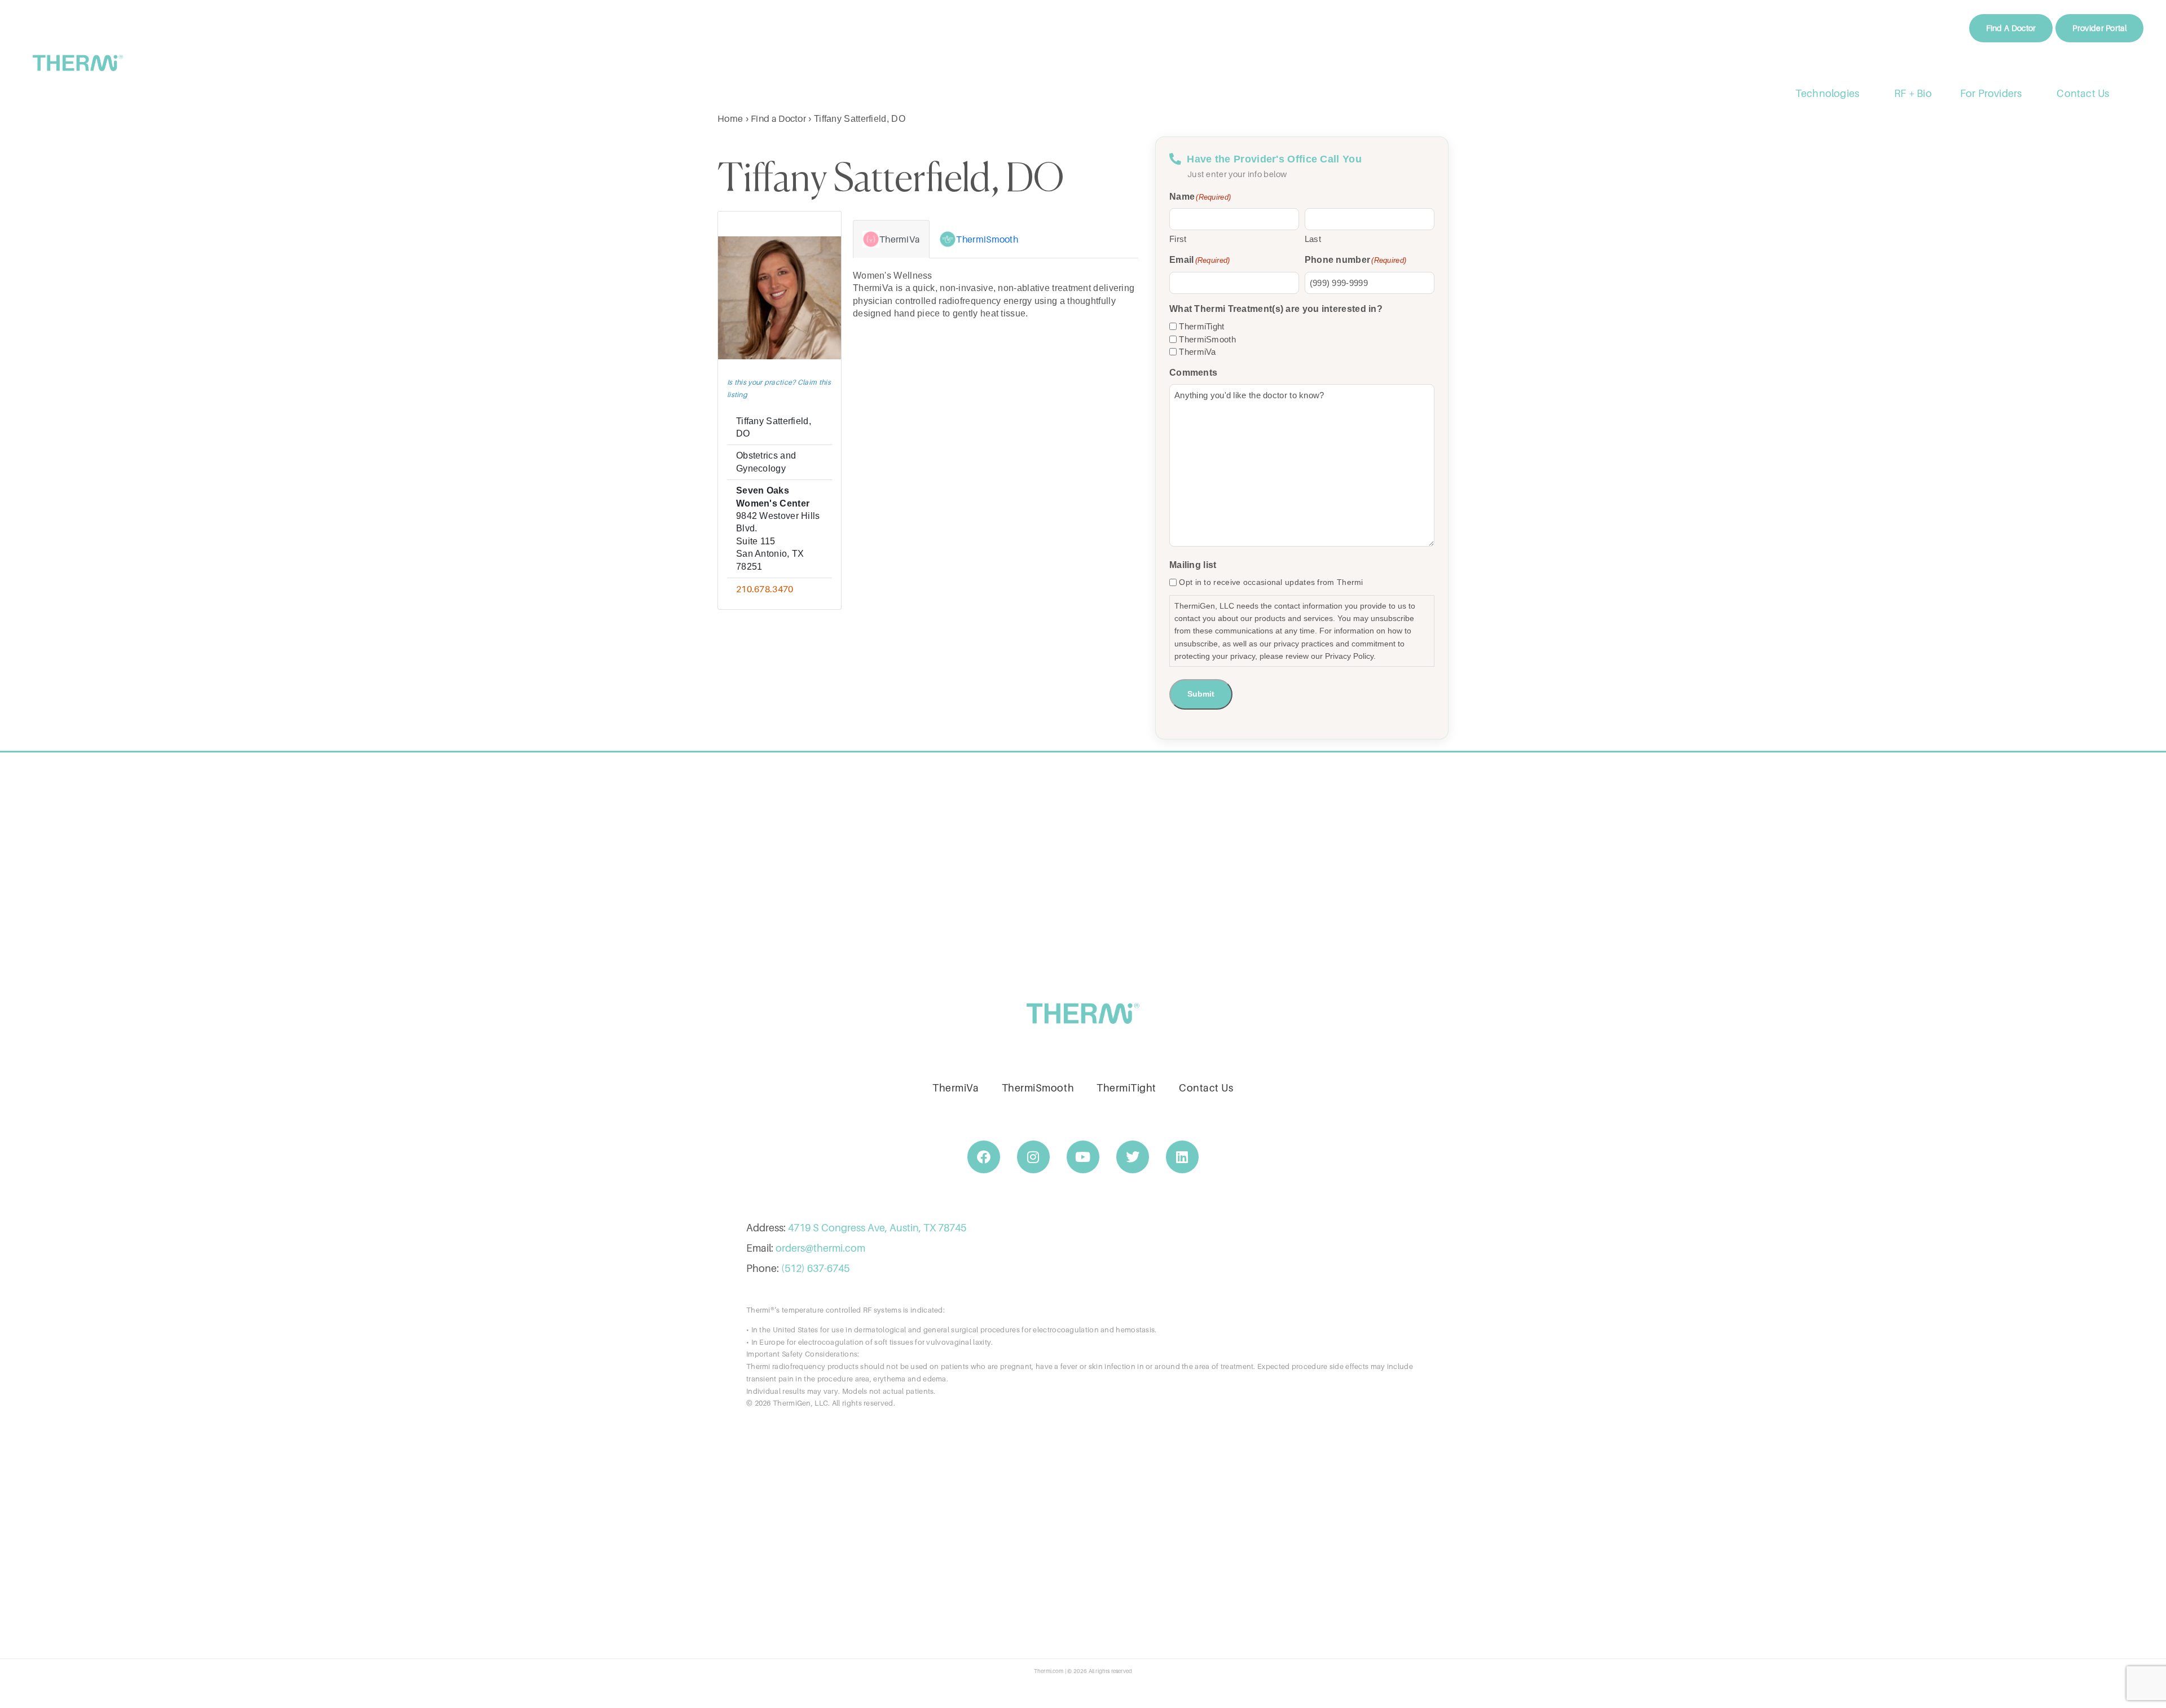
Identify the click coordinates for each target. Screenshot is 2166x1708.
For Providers (1991, 93)
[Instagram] (1033, 1157)
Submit (1201, 694)
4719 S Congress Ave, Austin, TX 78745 (877, 1228)
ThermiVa (1197, 352)
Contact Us (2083, 93)
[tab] (891, 239)
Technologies (1827, 93)
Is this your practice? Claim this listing (779, 388)
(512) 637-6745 (815, 1268)
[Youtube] (1083, 1157)
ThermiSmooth (1207, 339)
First (1178, 239)
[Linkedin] (1182, 1157)
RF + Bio (1913, 93)
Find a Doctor (778, 118)
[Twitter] (1133, 1157)
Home (730, 118)
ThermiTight (1201, 326)
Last (1313, 239)
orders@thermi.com (820, 1248)
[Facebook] (984, 1157)
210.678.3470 (765, 589)
